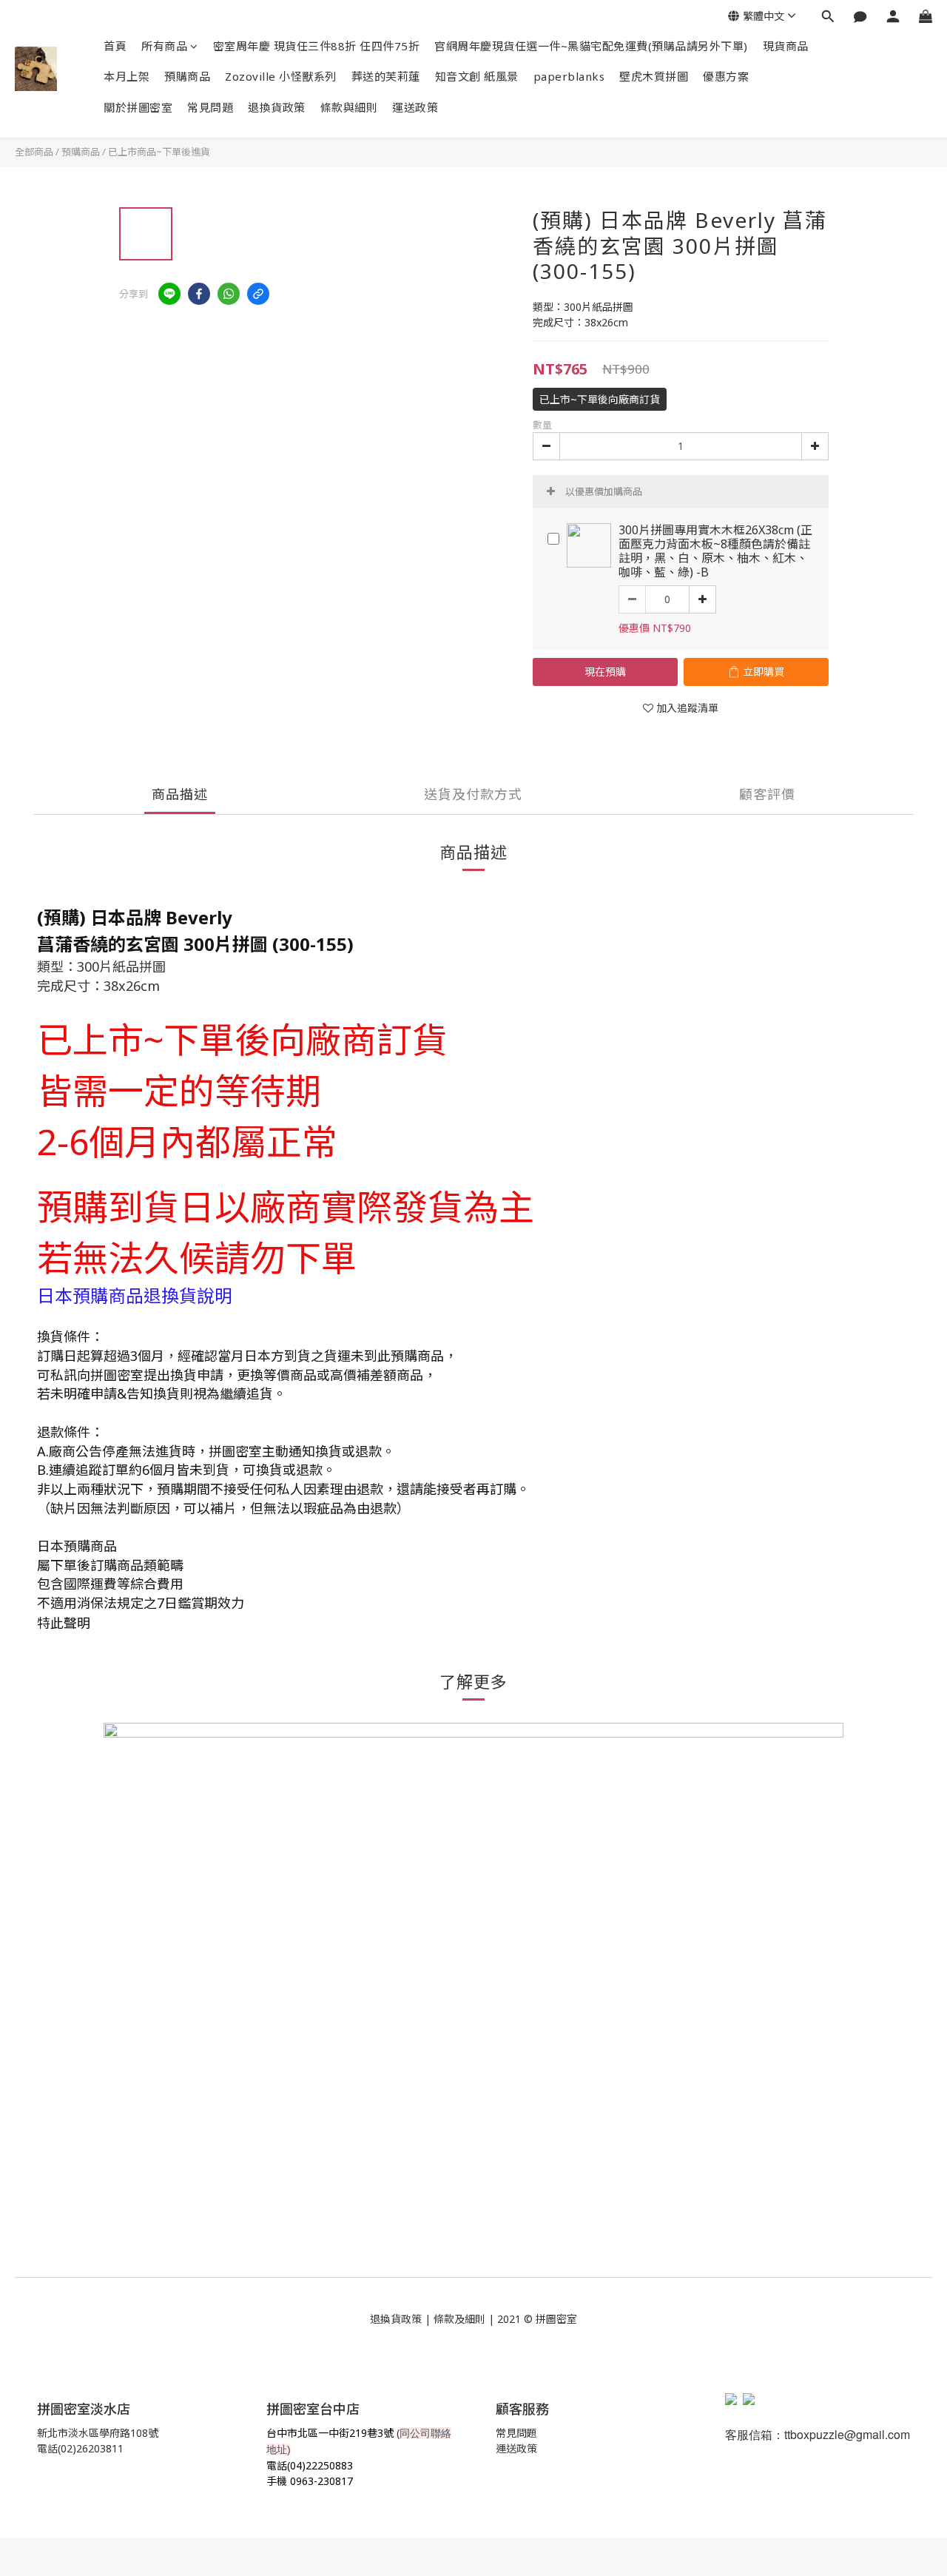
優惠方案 (726, 76)
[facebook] (199, 294)
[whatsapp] (229, 294)
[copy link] (258, 294)
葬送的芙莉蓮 (386, 76)
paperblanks (569, 76)
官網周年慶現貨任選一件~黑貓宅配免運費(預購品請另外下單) (591, 46)
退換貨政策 (277, 107)
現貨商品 (786, 46)
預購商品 (187, 76)
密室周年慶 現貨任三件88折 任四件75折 (317, 46)
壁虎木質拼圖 (654, 76)
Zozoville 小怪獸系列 (281, 76)
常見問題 (210, 107)
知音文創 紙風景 (477, 76)
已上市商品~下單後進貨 (159, 152)
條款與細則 (349, 107)
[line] (169, 294)
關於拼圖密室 (138, 107)
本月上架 (127, 76)
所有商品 (164, 46)
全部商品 (34, 152)
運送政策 (415, 107)
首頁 (115, 46)
